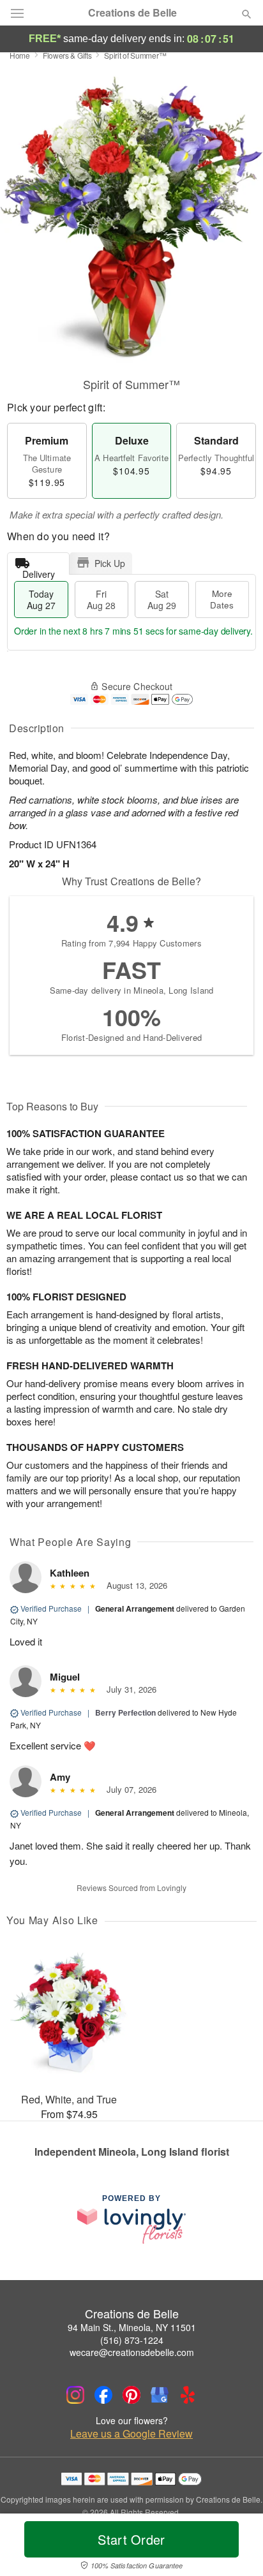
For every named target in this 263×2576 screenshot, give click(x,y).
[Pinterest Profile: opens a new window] (131, 2395)
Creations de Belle (132, 13)
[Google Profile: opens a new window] (160, 2395)
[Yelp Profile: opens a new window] (188, 2395)
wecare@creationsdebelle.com (132, 2352)
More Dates (222, 599)
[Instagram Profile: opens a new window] (75, 2395)
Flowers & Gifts (67, 55)
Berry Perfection (125, 1712)
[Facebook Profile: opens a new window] (103, 2395)
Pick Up (110, 563)
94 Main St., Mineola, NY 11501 (132, 2327)
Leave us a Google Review (131, 2434)
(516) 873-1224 (132, 2340)
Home (20, 55)
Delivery (39, 571)
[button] (236, 2547)
